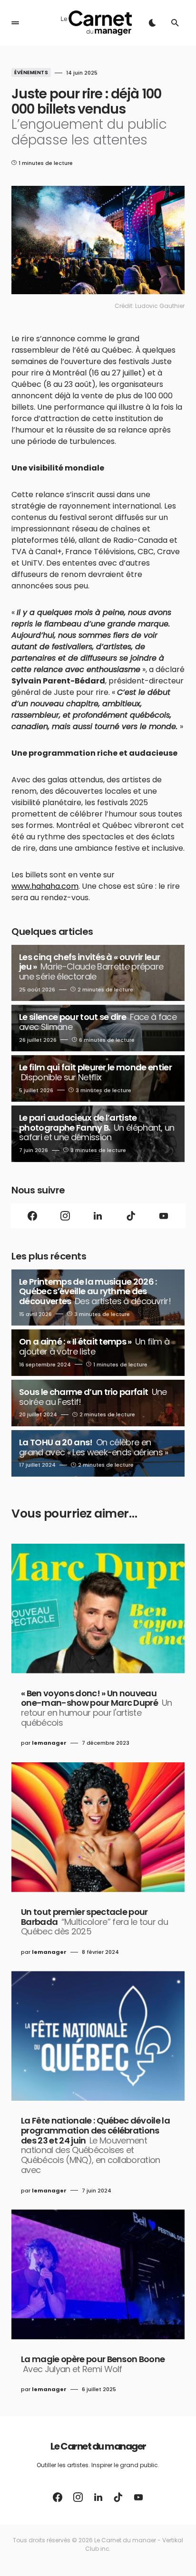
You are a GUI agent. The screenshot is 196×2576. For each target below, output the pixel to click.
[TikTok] (131, 1216)
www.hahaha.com (45, 886)
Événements (31, 72)
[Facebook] (33, 1216)
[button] (15, 23)
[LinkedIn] (98, 1216)
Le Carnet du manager (98, 2446)
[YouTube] (163, 1216)
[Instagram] (65, 1216)
